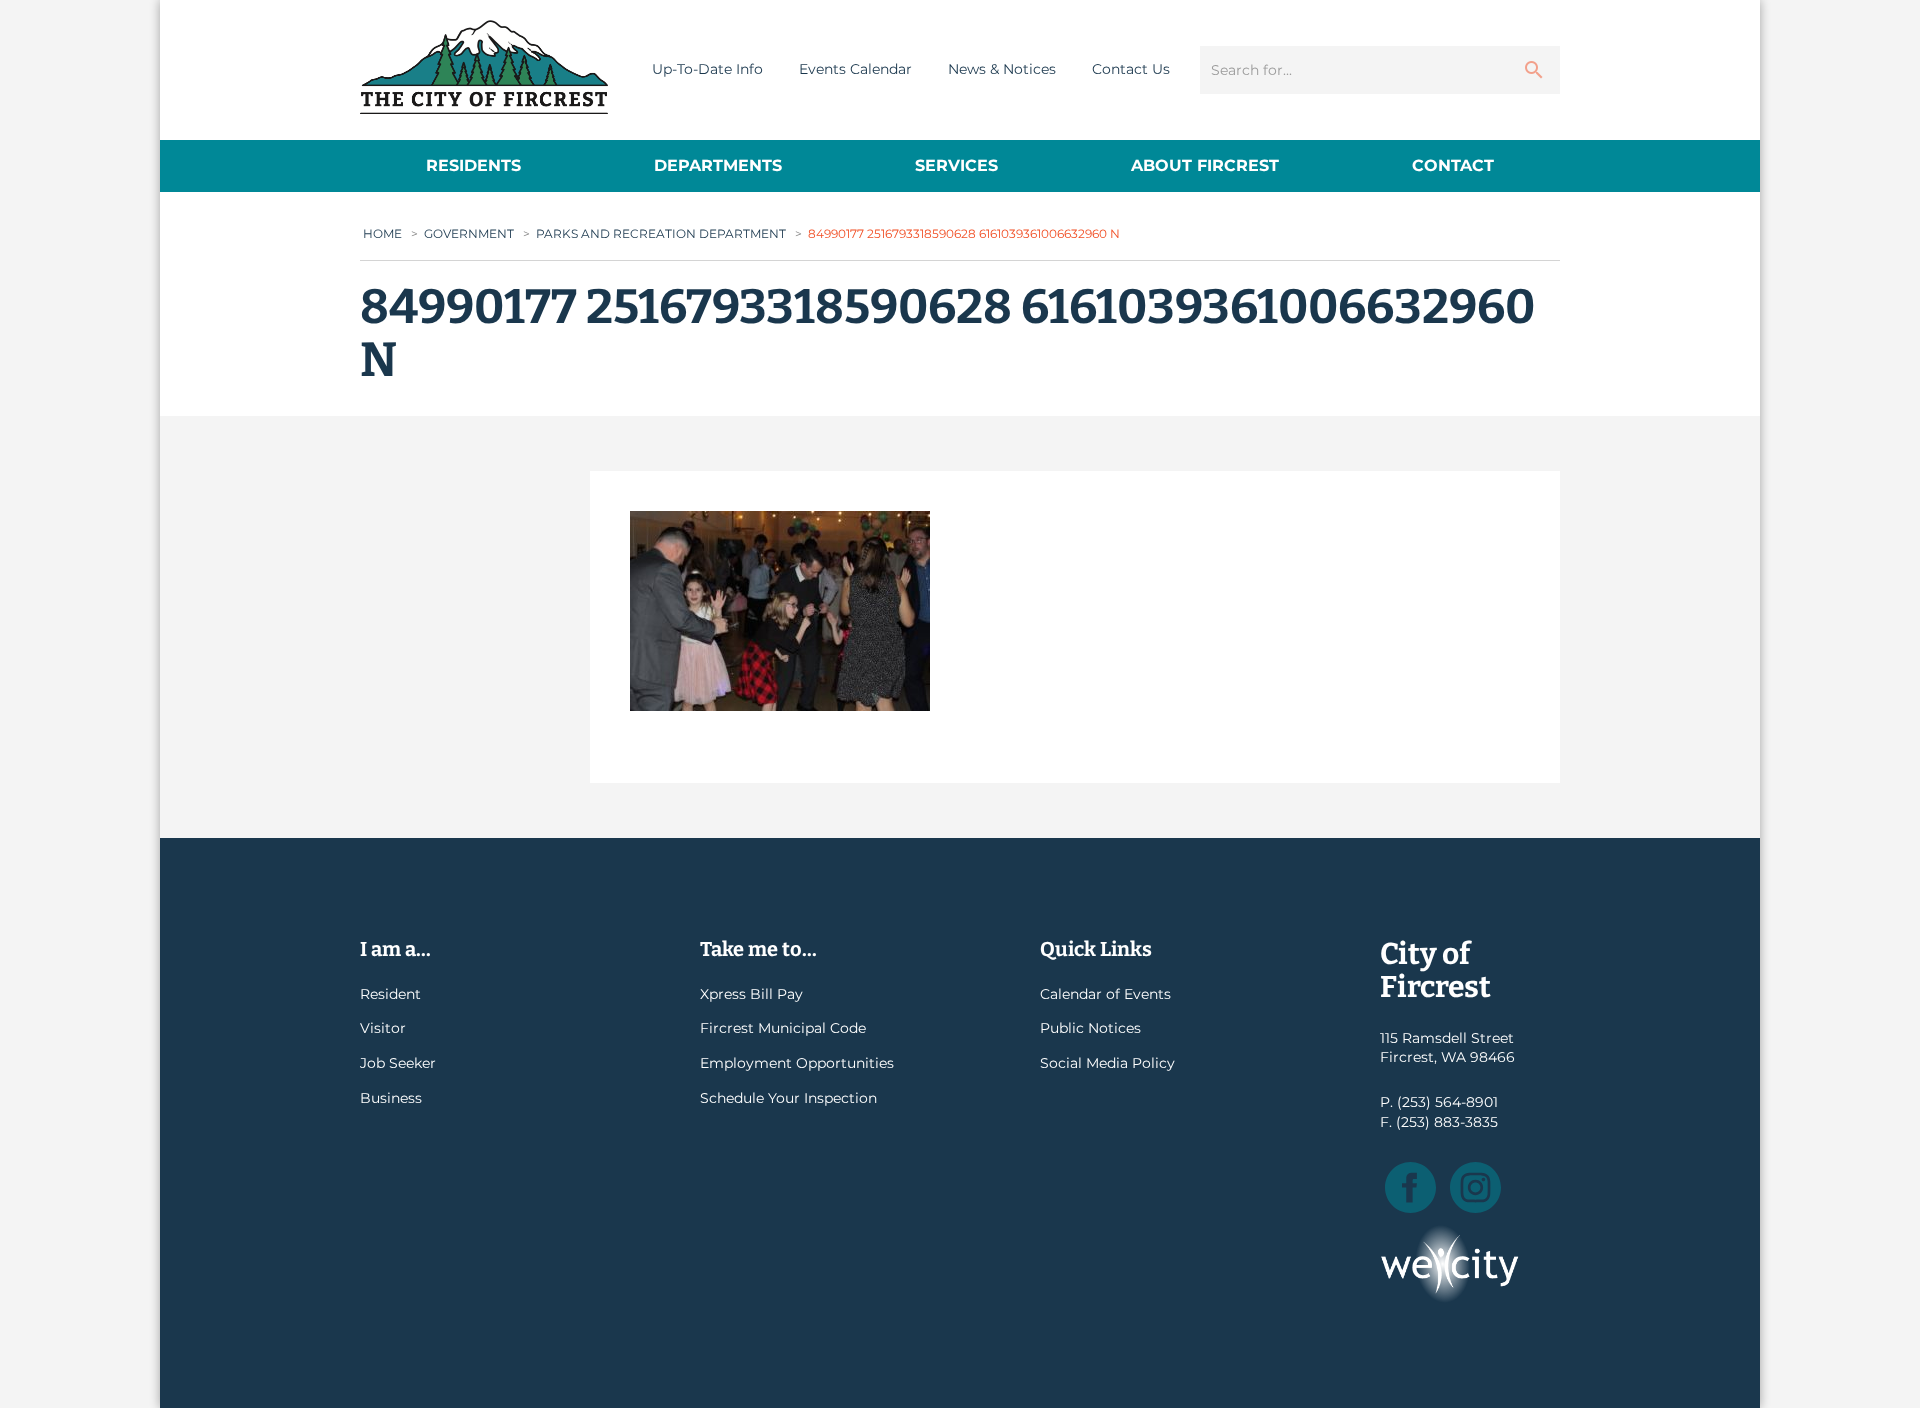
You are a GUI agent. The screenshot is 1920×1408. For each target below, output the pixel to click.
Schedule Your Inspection (788, 1098)
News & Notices (1002, 69)
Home (382, 233)
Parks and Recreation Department (661, 233)
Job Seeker (398, 1063)
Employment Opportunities (797, 1063)
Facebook (1410, 1187)
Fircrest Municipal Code (783, 1028)
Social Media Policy (1107, 1063)
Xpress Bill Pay (751, 994)
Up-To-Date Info (707, 69)
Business (391, 1098)
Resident (390, 994)
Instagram (1475, 1187)
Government (469, 233)
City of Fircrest (484, 67)
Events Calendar (855, 69)
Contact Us (1131, 69)
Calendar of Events (1105, 994)
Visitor (383, 1028)
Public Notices (1090, 1028)
